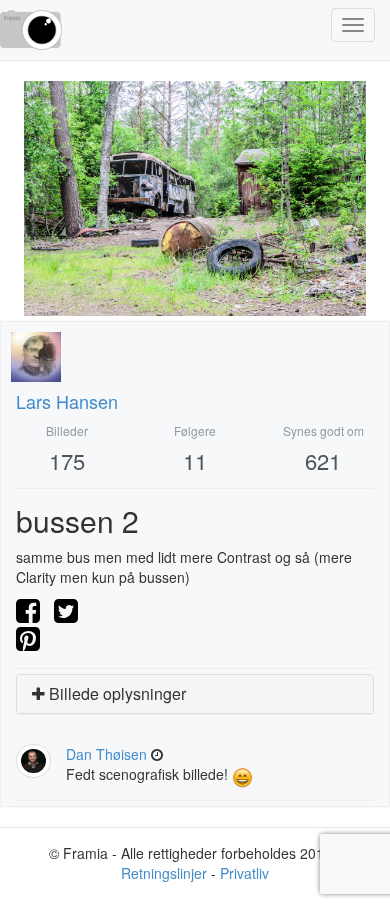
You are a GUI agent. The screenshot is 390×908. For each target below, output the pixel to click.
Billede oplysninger (115, 693)
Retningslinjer (164, 873)
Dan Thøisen (106, 754)
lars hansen (67, 401)
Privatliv (244, 873)
